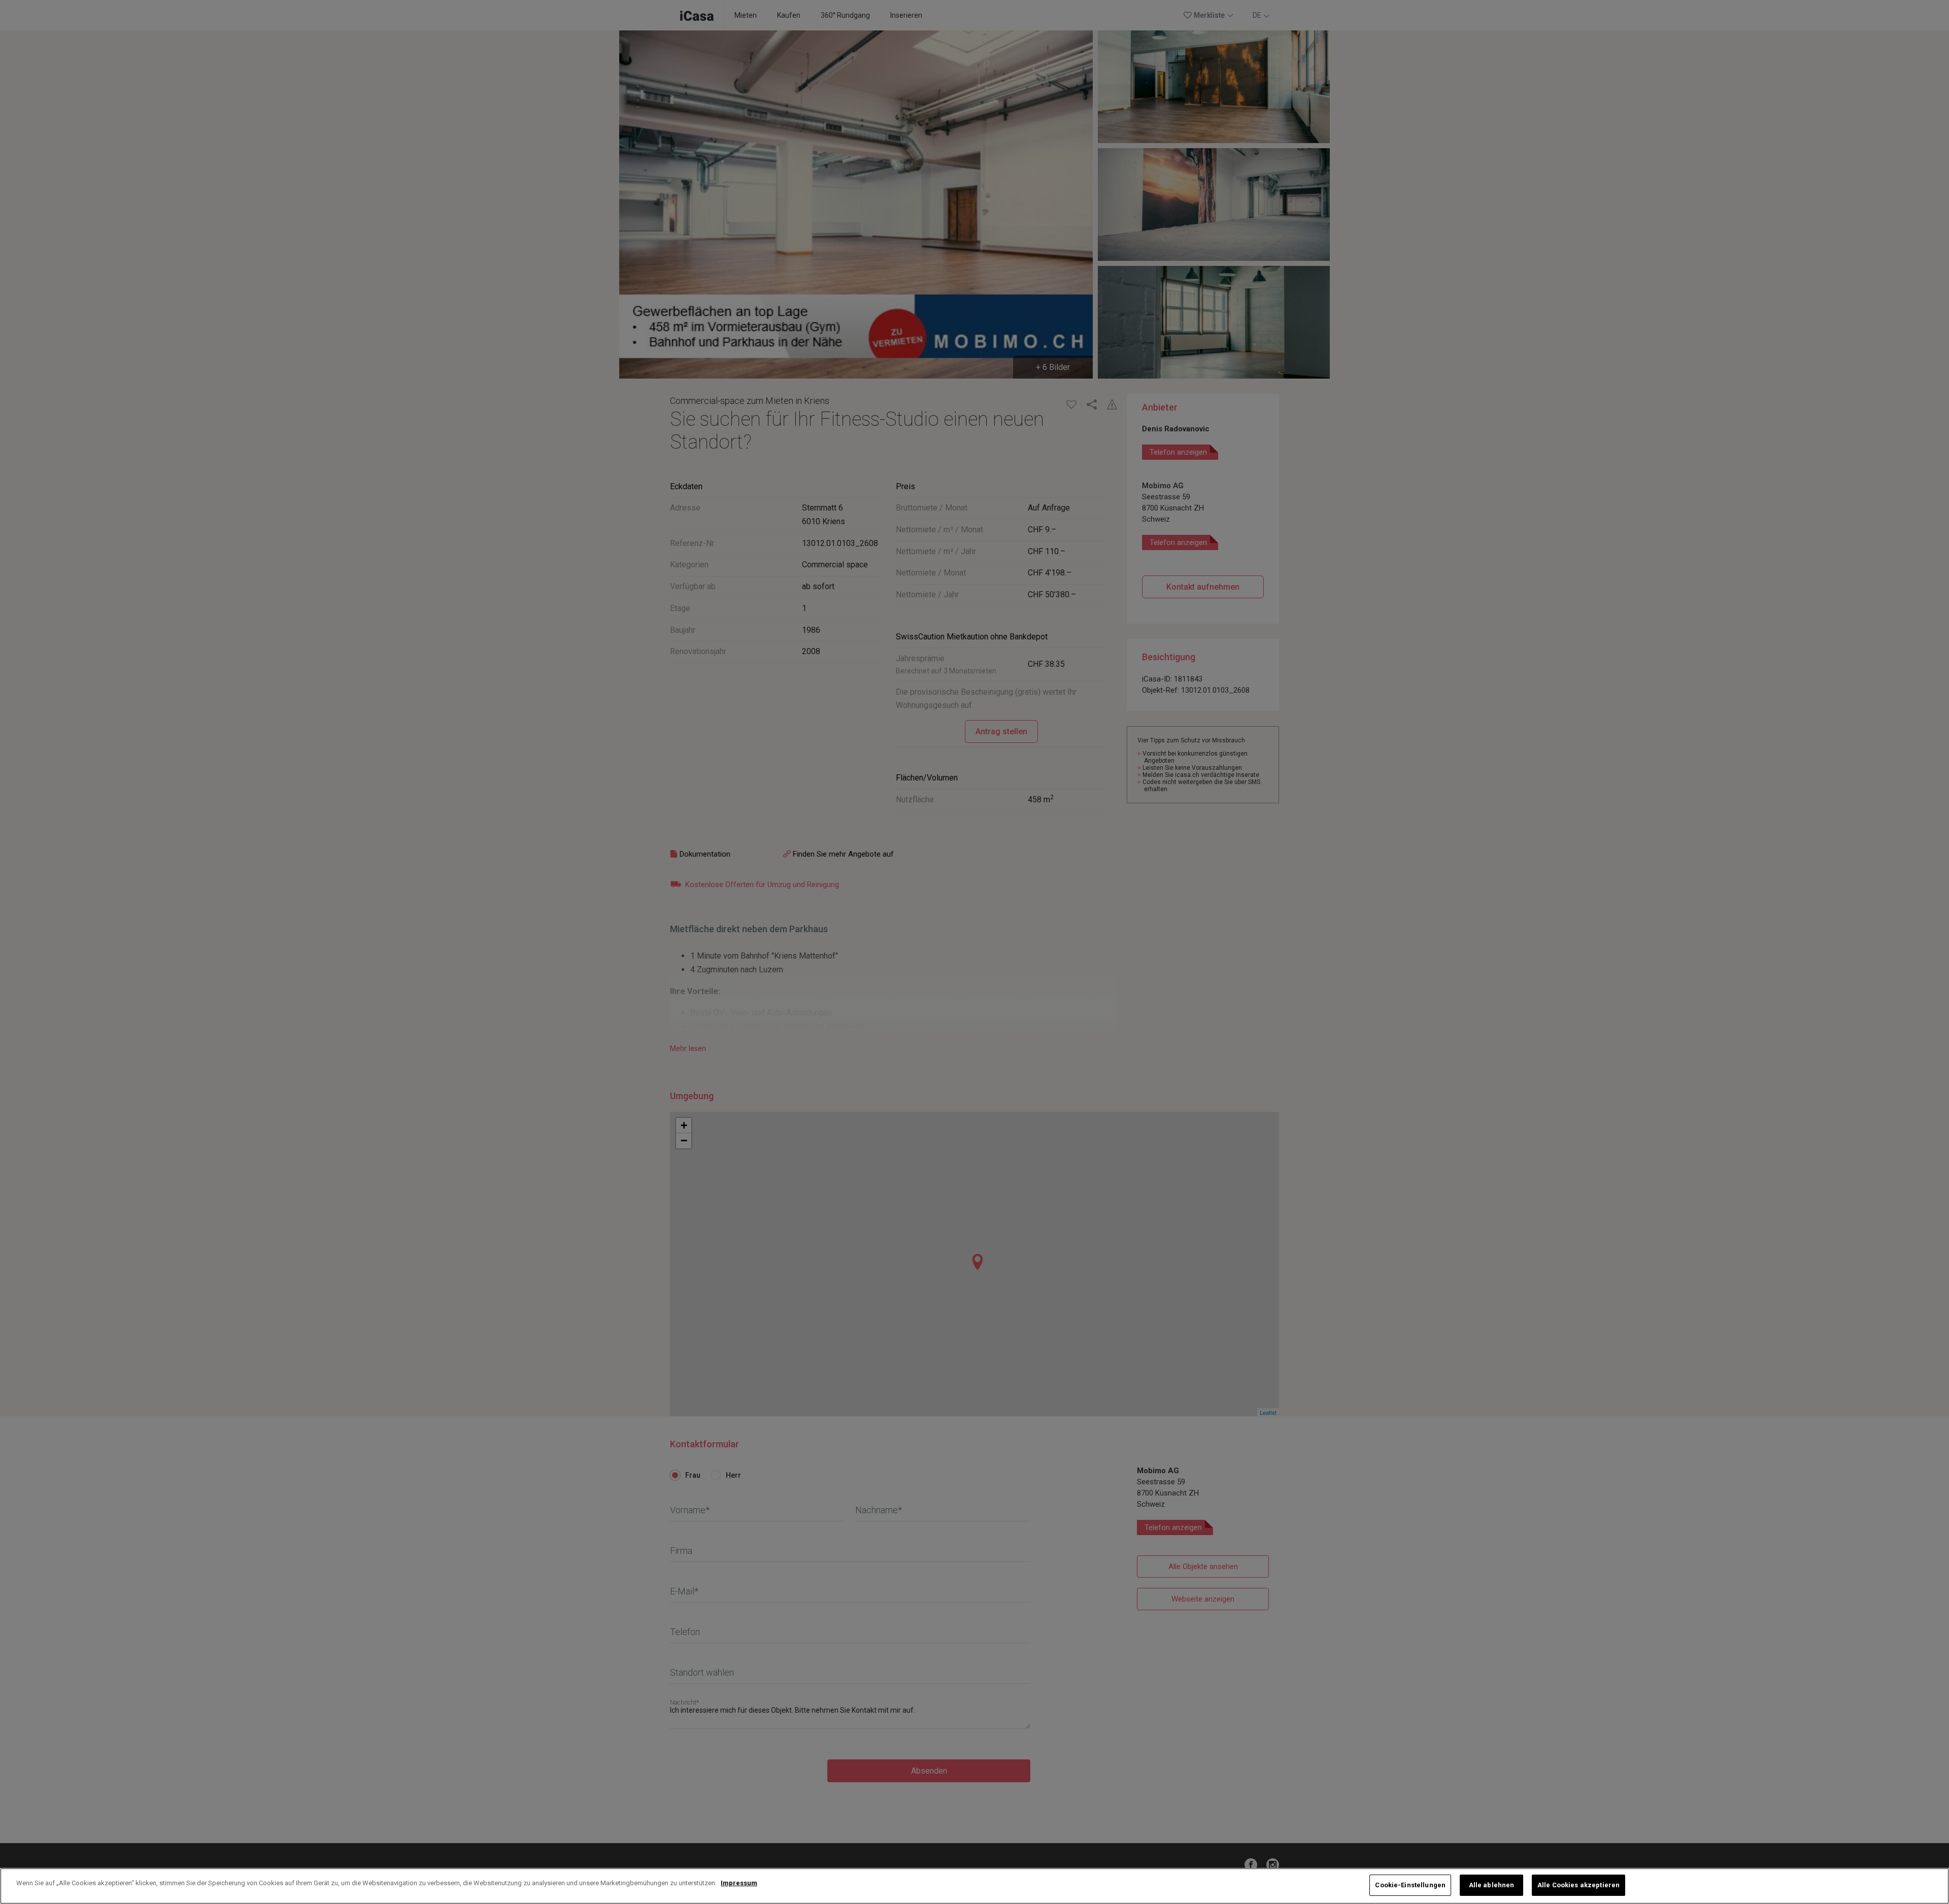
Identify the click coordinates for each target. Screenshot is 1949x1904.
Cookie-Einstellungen (1410, 1885)
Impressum (739, 1883)
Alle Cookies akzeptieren (1578, 1885)
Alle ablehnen (1492, 1885)
